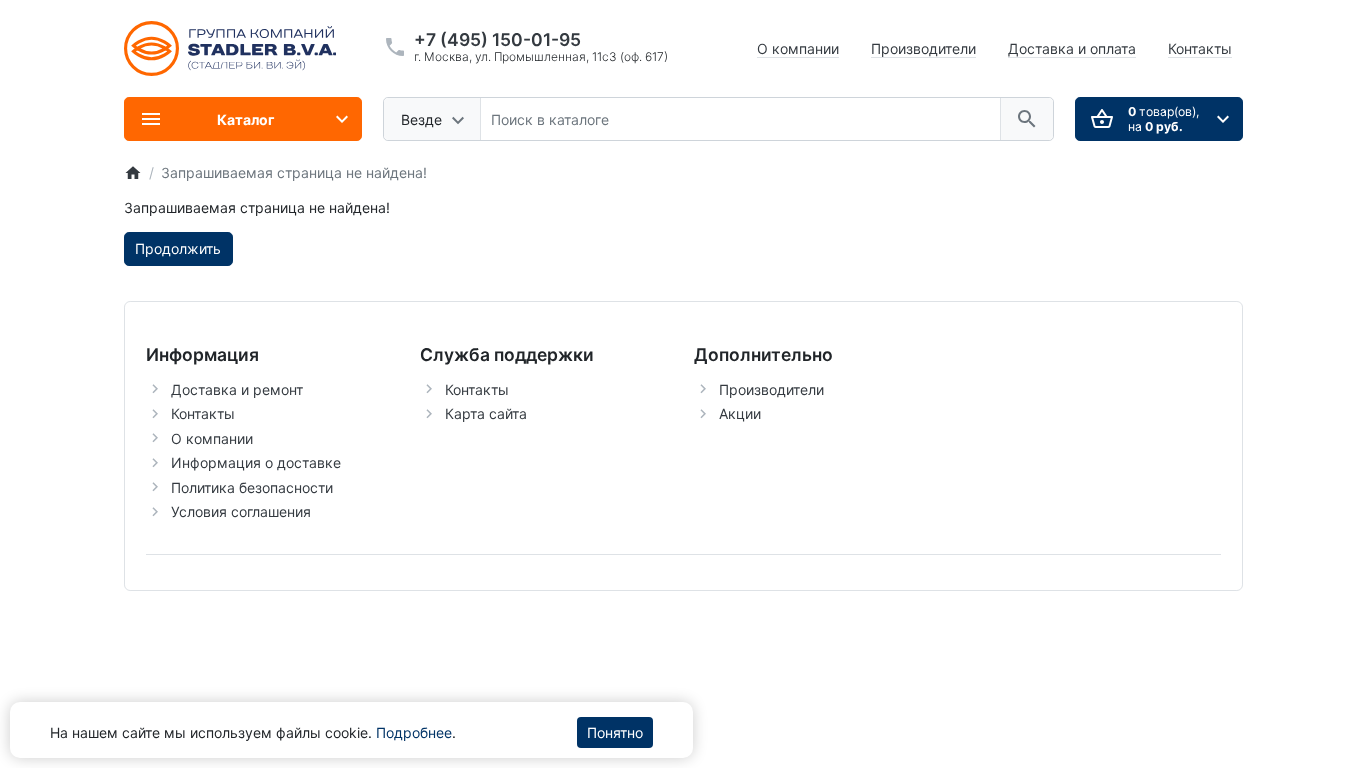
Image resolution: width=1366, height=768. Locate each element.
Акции (740, 413)
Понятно (615, 732)
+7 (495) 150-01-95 (497, 39)
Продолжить (178, 248)
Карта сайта (486, 413)
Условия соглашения (241, 511)
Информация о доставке (256, 462)
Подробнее (414, 732)
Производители (923, 48)
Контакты (1200, 48)
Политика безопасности (252, 487)
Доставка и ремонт (237, 389)
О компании (798, 48)
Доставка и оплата (1072, 48)
